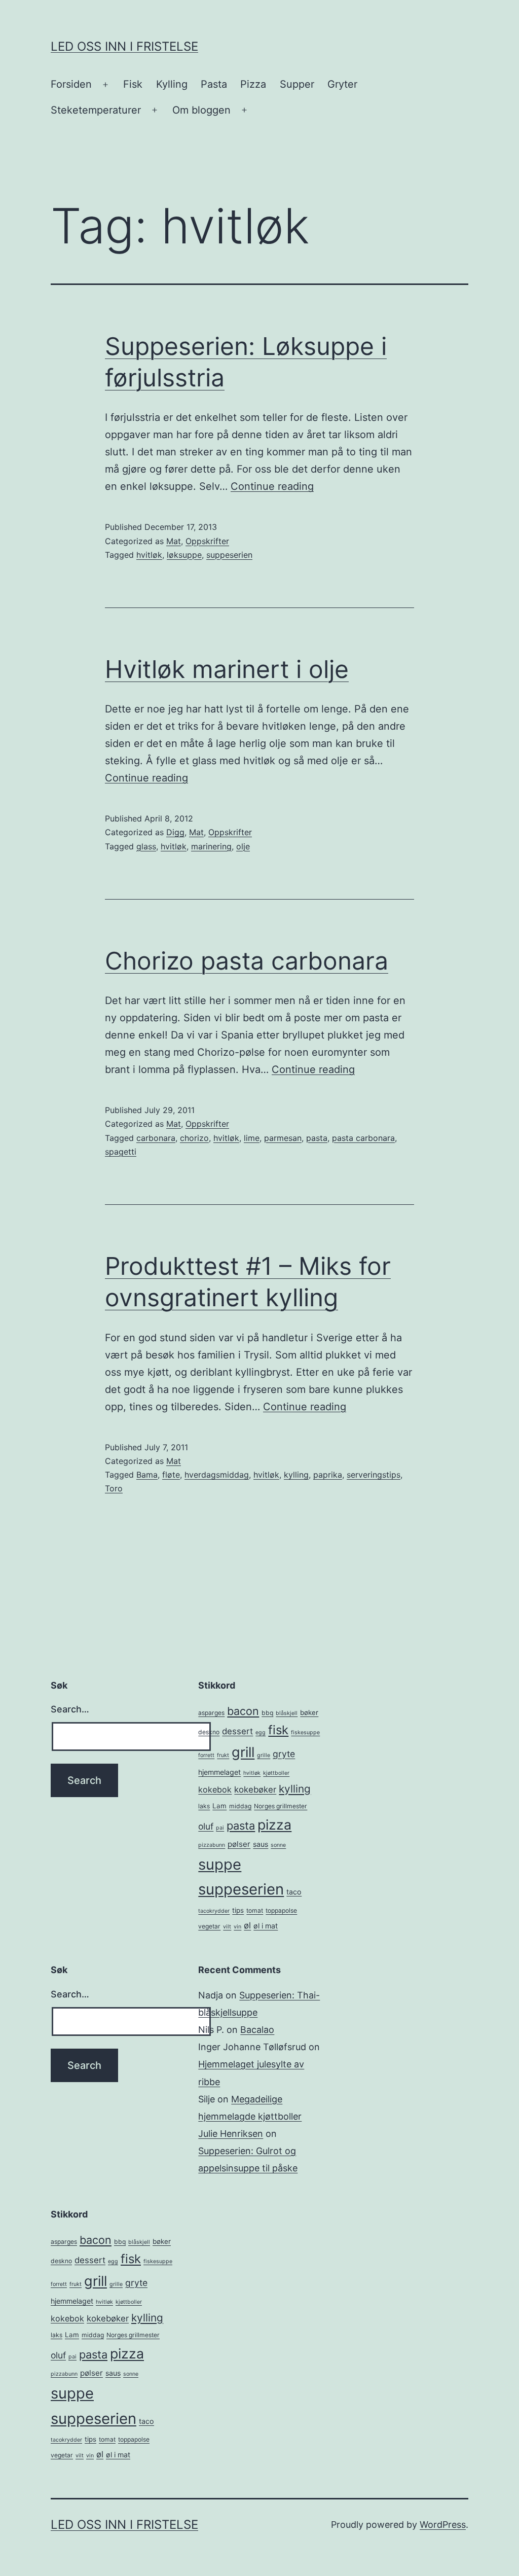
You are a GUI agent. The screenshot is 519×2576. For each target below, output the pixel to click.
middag (240, 1806)
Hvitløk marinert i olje (227, 669)
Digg (175, 832)
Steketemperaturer (96, 110)
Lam (219, 1806)
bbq (267, 1713)
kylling (296, 1475)
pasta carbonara (363, 1138)
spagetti (121, 1152)
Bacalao (257, 2030)
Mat (174, 541)
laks (204, 1806)
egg (261, 1732)
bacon (243, 1711)
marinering (211, 846)
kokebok (215, 1790)
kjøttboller (276, 1773)
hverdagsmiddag (217, 1475)
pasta (317, 1138)
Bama (147, 1475)
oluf (206, 1826)
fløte (171, 1475)
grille (264, 1755)
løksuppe (184, 555)
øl (247, 1925)
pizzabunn (212, 1845)
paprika (328, 1475)
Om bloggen (201, 110)
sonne (278, 1845)
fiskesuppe (305, 1732)
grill (243, 1752)
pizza (274, 1824)
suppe (220, 1864)
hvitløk (149, 555)
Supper (297, 84)
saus (261, 1844)
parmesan (283, 1138)
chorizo (194, 1138)
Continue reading (272, 486)
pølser (239, 1844)
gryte (284, 1754)
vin (237, 1927)
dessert (237, 1731)
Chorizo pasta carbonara (247, 961)
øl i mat (266, 1926)
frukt (223, 1755)
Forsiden (71, 84)
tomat (255, 1910)
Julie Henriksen (231, 2134)
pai (220, 1828)
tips (238, 1910)
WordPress (443, 2525)
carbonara (156, 1138)
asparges (211, 1713)
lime (252, 1138)
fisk (278, 1730)
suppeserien (229, 555)
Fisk (133, 84)
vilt (227, 1927)
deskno (209, 1732)
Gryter (342, 84)
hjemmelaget (219, 1772)
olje (243, 846)
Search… (70, 1709)
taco (294, 1892)
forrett (206, 1755)
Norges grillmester (281, 1806)
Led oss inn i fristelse (124, 46)
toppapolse (281, 1910)
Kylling (172, 84)
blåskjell (287, 1713)
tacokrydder (214, 1911)
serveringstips (374, 1475)
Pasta (214, 84)
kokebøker (255, 1790)
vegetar (209, 1926)
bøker (309, 1712)
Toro (114, 1488)
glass (146, 846)
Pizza (253, 84)
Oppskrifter (207, 541)
